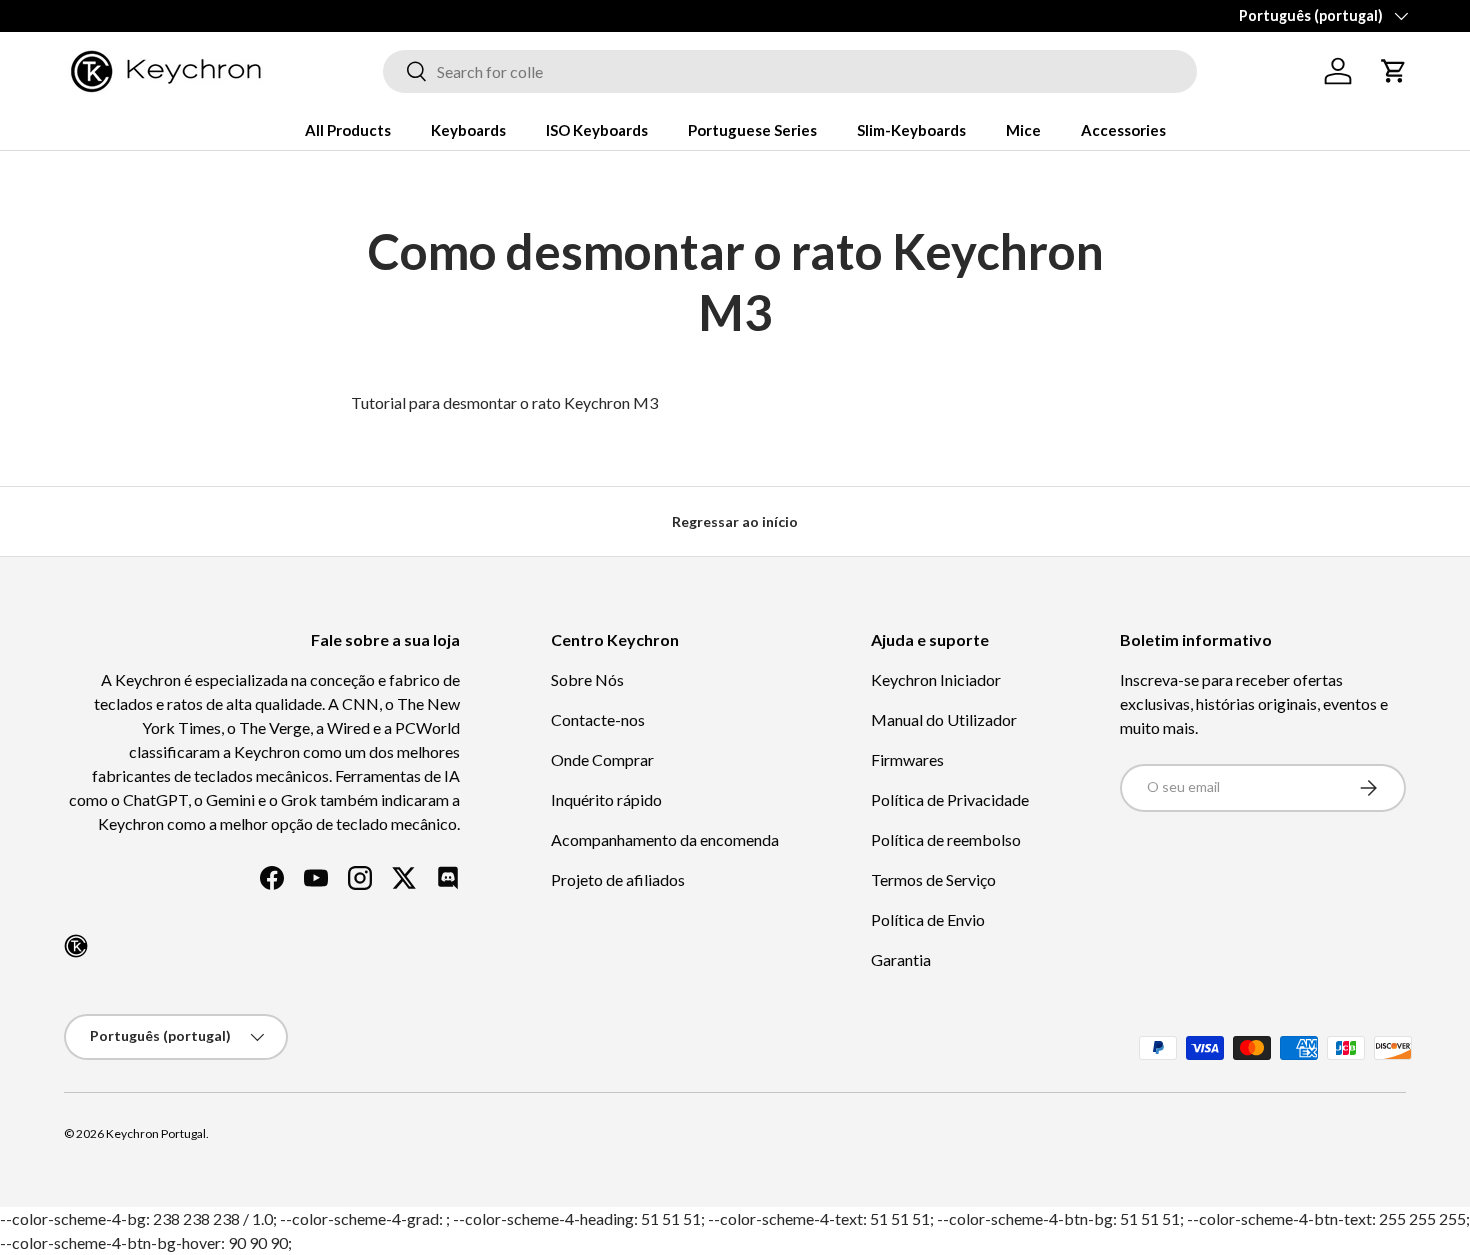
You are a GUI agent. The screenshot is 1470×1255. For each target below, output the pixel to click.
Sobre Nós (587, 679)
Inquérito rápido (606, 799)
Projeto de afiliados (618, 879)
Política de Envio (928, 919)
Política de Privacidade (950, 799)
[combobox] (790, 71)
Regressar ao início (735, 521)
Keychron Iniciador (936, 679)
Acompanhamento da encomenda (665, 839)
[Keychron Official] (76, 946)
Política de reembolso (946, 839)
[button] (1394, 71)
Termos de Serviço (933, 879)
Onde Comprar (602, 759)
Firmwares (907, 759)
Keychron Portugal (156, 1133)
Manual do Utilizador (944, 719)
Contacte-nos (598, 719)
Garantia (901, 959)
